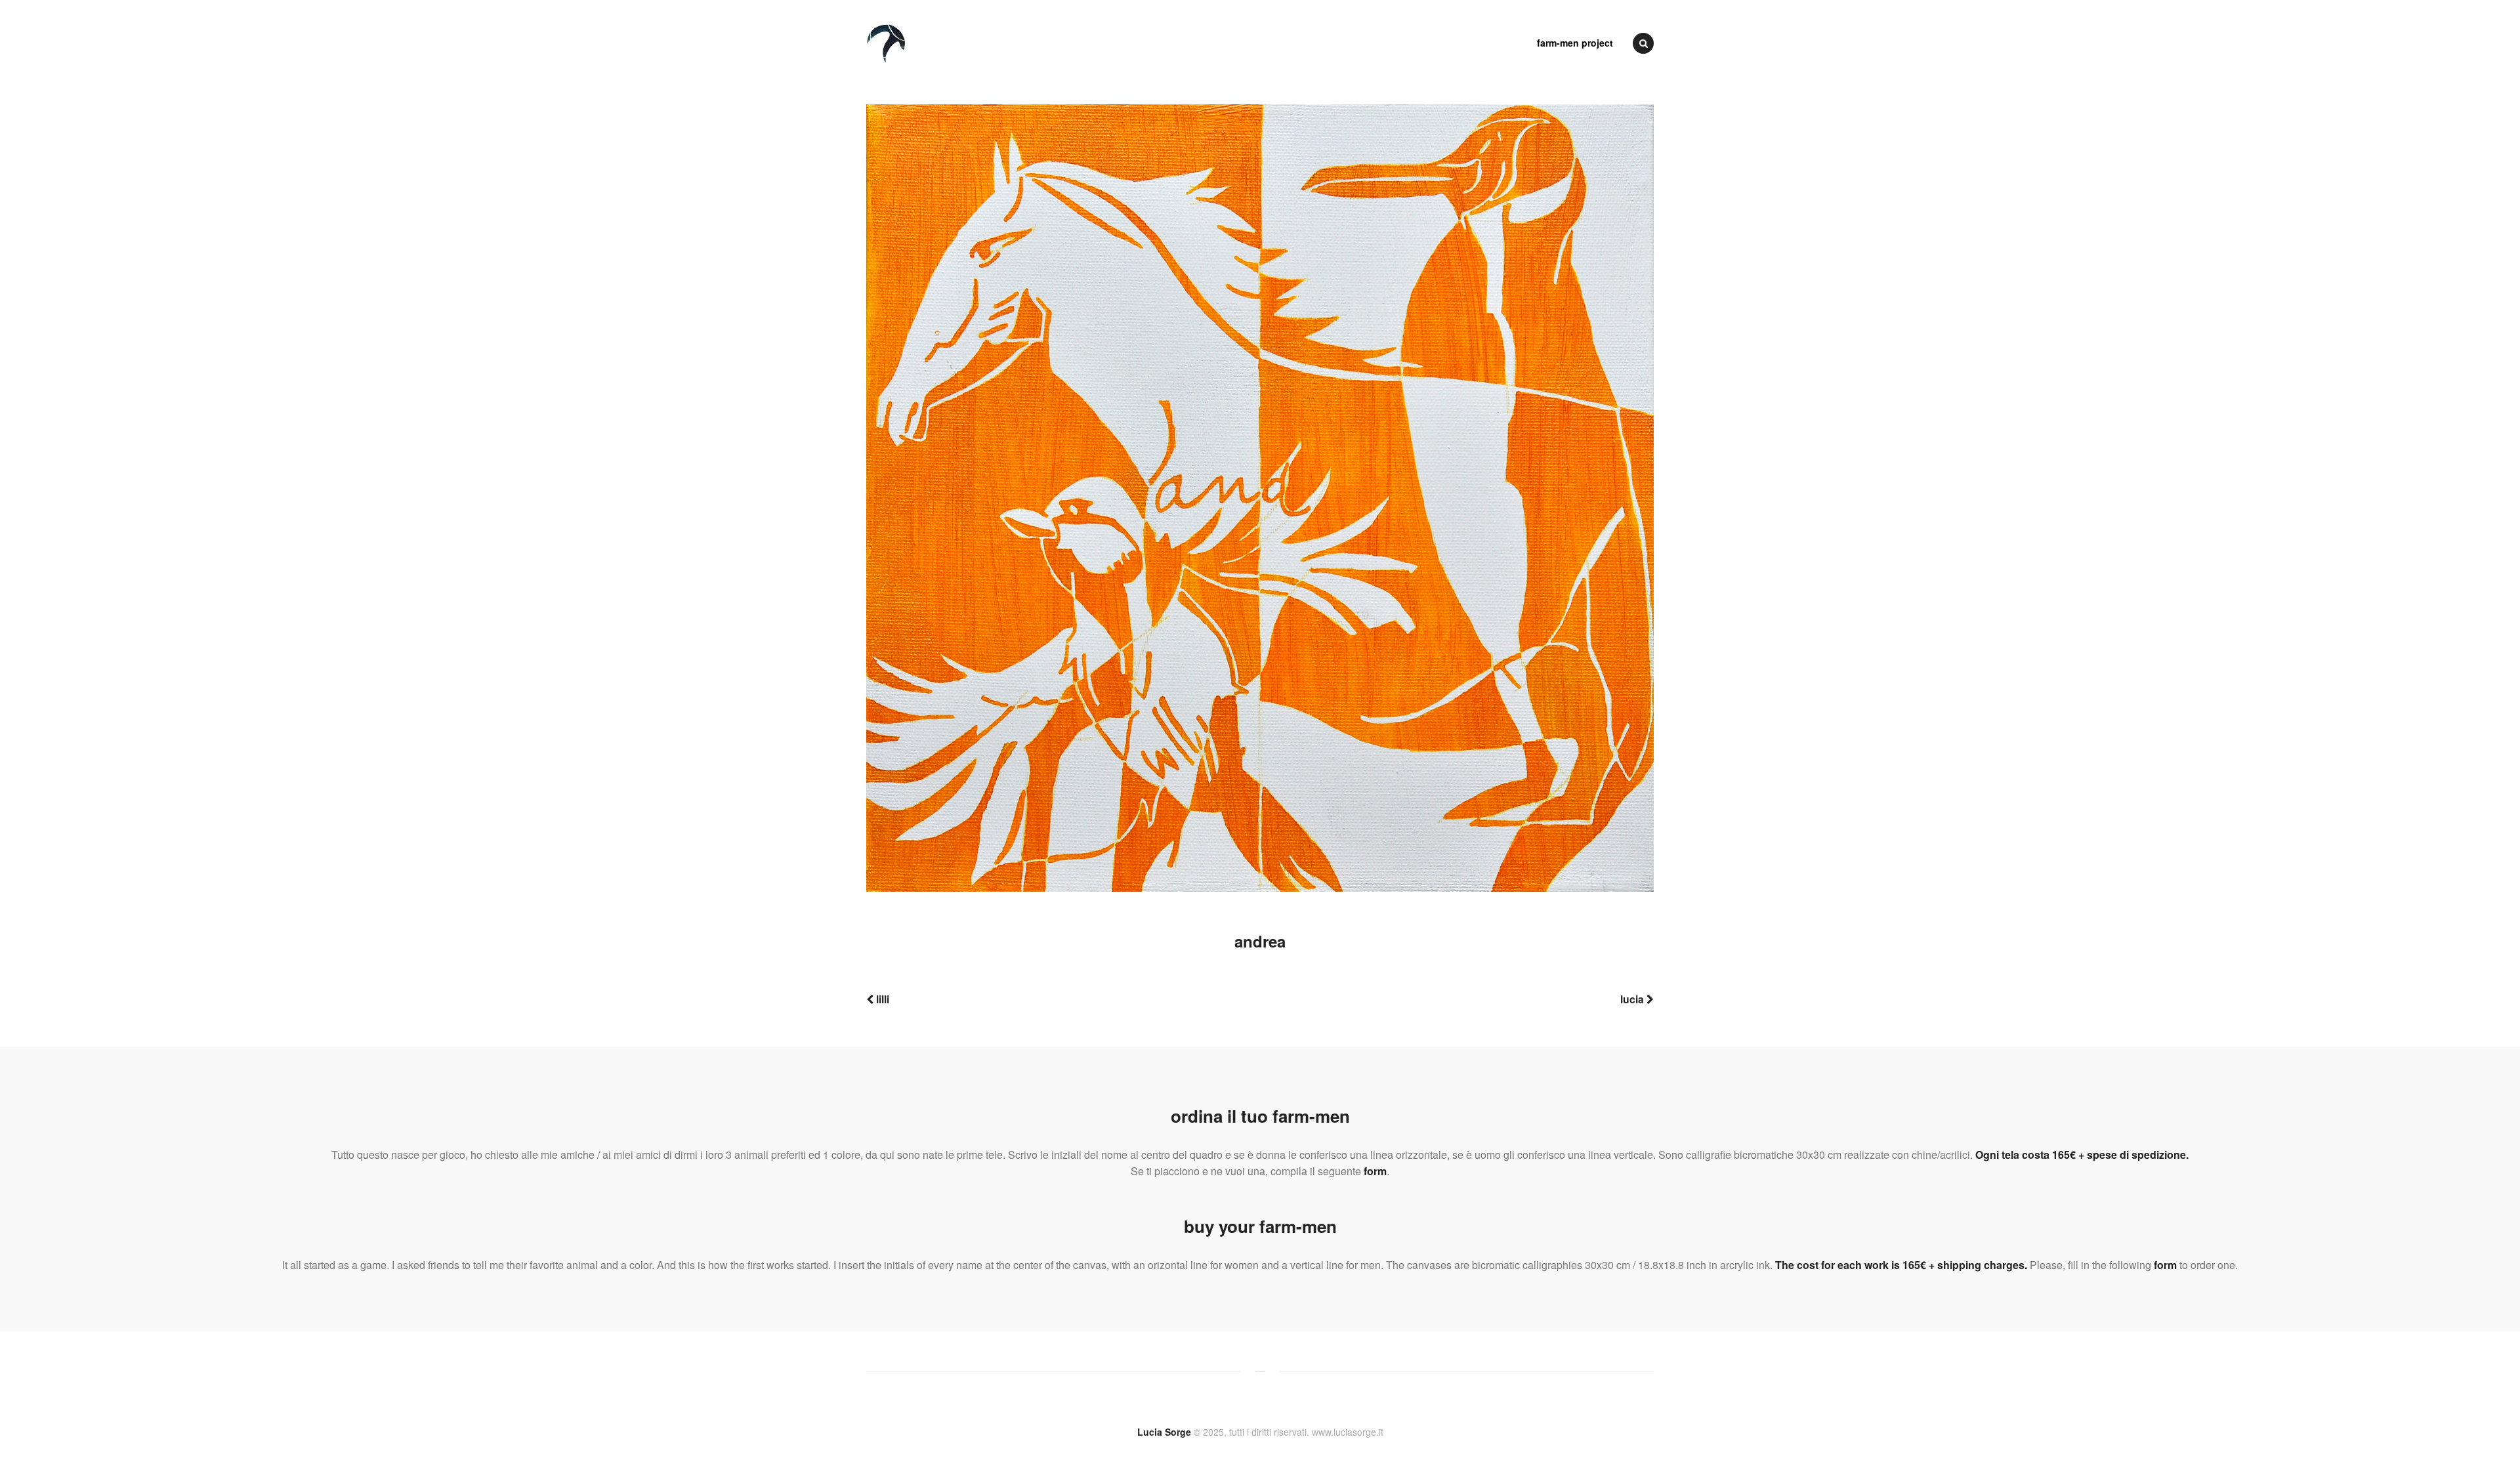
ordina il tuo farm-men (1260, 1116)
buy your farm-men (1260, 1226)
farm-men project (1575, 43)
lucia (1633, 999)
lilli (881, 999)
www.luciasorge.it (1348, 1432)
